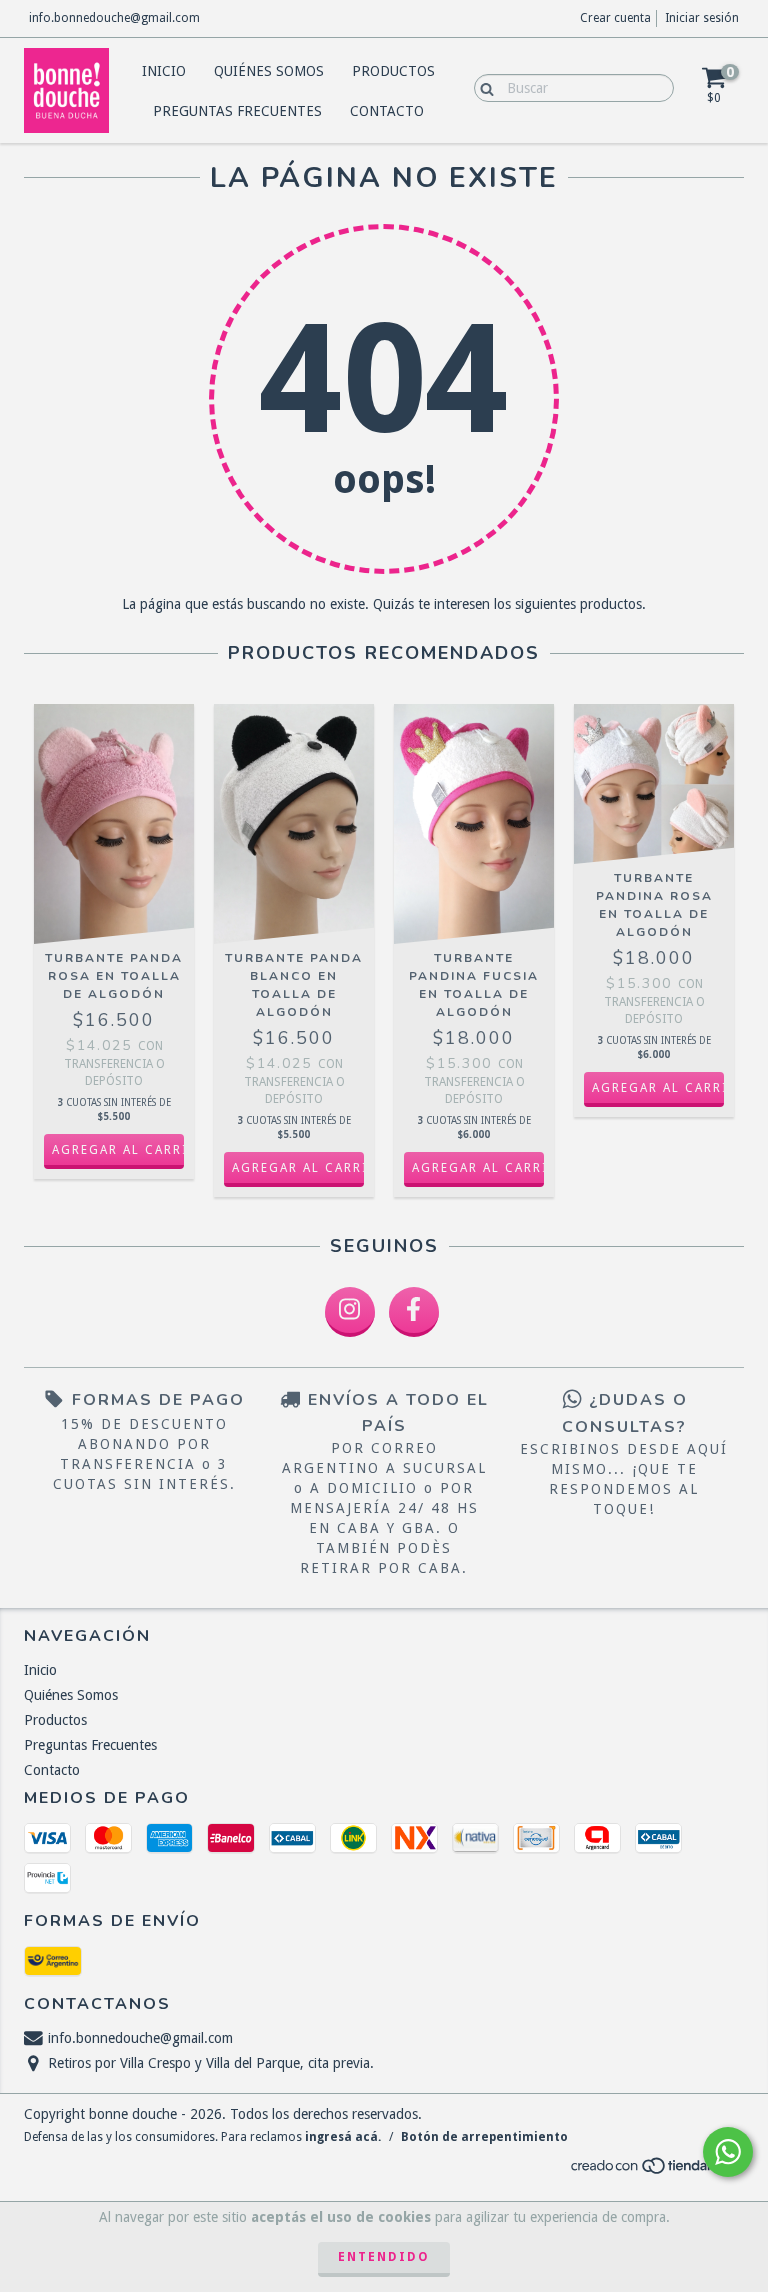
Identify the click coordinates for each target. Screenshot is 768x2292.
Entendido (384, 2257)
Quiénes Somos (269, 71)
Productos (393, 71)
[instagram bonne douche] (350, 1312)
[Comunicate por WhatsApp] (728, 2152)
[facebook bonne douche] (414, 1312)
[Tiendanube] (656, 2172)
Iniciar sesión (702, 18)
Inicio (164, 71)
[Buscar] (482, 87)
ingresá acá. (343, 2137)
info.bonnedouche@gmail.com (114, 18)
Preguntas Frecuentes (237, 111)
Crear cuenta (615, 18)
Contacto (387, 111)
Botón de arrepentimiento (484, 2137)
